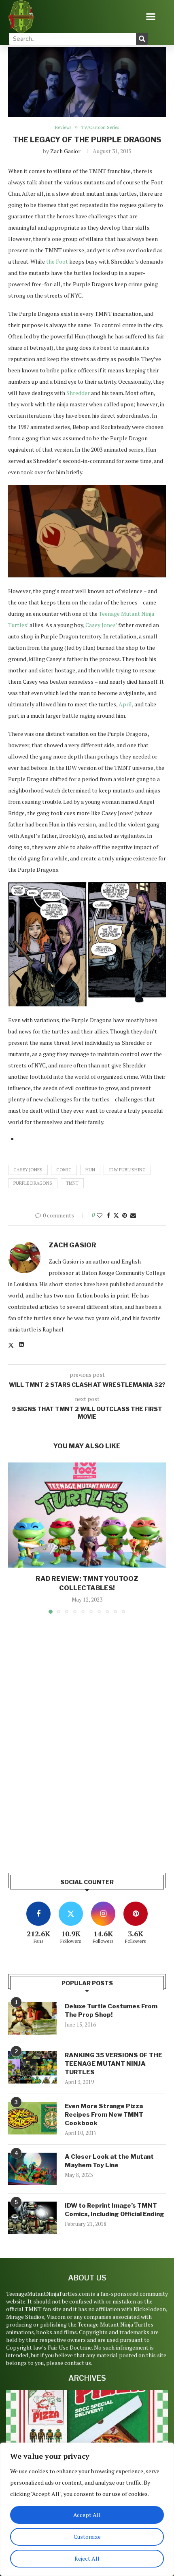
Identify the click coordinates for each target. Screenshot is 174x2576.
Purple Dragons (33, 1183)
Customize (87, 2537)
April (125, 704)
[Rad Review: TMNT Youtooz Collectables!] (87, 1515)
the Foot (57, 261)
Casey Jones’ (101, 625)
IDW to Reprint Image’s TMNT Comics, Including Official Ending (115, 2210)
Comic (64, 1170)
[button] (151, 17)
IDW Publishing (127, 1170)
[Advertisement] (87, 1764)
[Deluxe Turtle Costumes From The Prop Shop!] (32, 2018)
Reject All (87, 2558)
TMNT (72, 1183)
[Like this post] (100, 1215)
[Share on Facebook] (108, 1215)
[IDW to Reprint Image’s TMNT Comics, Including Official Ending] (32, 2218)
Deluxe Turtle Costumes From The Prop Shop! (111, 2011)
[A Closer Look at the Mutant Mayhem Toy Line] (32, 2169)
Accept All (87, 2515)
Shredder (78, 393)
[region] (87, 2509)
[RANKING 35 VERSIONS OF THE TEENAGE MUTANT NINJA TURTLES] (32, 2067)
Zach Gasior (65, 151)
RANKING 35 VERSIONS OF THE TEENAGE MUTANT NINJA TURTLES (114, 2064)
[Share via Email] (133, 1215)
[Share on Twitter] (116, 1215)
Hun (90, 1170)
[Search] (142, 39)
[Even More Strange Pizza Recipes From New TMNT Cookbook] (32, 2118)
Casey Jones (28, 1170)
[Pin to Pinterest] (125, 1215)
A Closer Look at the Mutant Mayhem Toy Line (109, 2161)
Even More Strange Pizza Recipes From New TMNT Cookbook (104, 2115)
